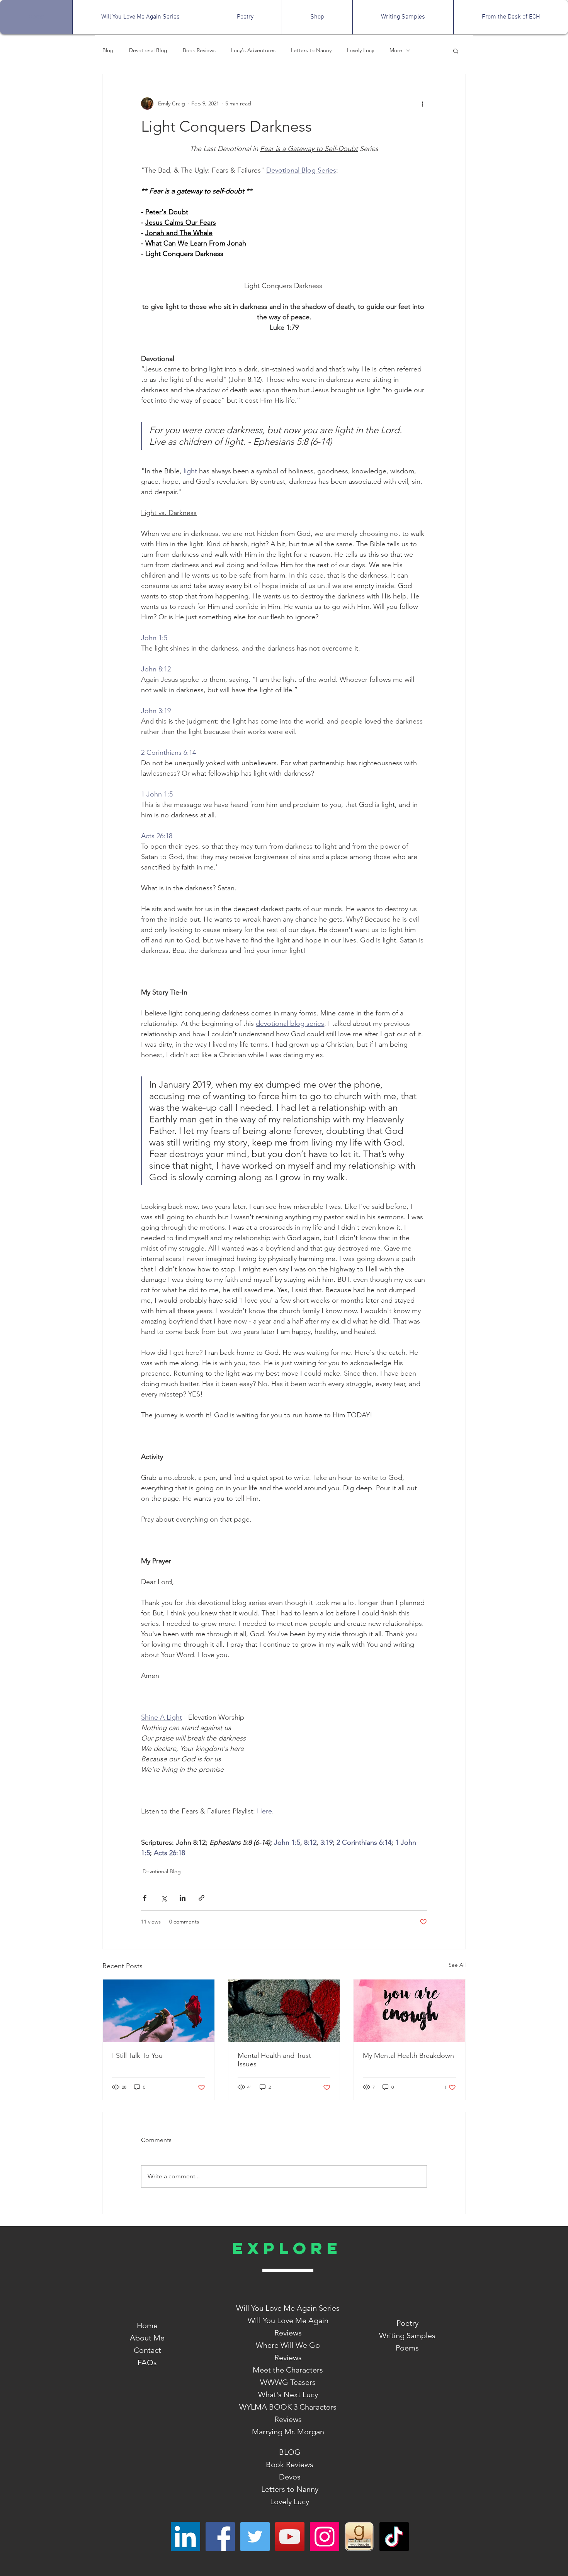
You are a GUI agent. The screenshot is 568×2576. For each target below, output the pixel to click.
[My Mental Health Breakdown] (409, 2011)
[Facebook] (220, 2537)
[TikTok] (394, 2537)
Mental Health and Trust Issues (274, 2060)
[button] (456, 51)
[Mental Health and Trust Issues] (284, 2011)
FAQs (147, 2362)
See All (457, 1965)
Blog (108, 50)
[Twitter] (255, 2537)
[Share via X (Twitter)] (164, 1898)
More (396, 50)
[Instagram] (325, 2537)
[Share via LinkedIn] (183, 1898)
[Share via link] (202, 1898)
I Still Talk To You (137, 2056)
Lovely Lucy (361, 50)
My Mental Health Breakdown (408, 2056)
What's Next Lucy (288, 2395)
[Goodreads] (359, 2537)
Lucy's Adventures (253, 50)
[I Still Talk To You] (159, 2011)
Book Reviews (199, 50)
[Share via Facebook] (145, 1898)
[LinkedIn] (185, 2537)
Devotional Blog (148, 50)
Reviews (288, 2357)
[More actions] (422, 103)
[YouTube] (290, 2537)
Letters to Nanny (311, 50)
